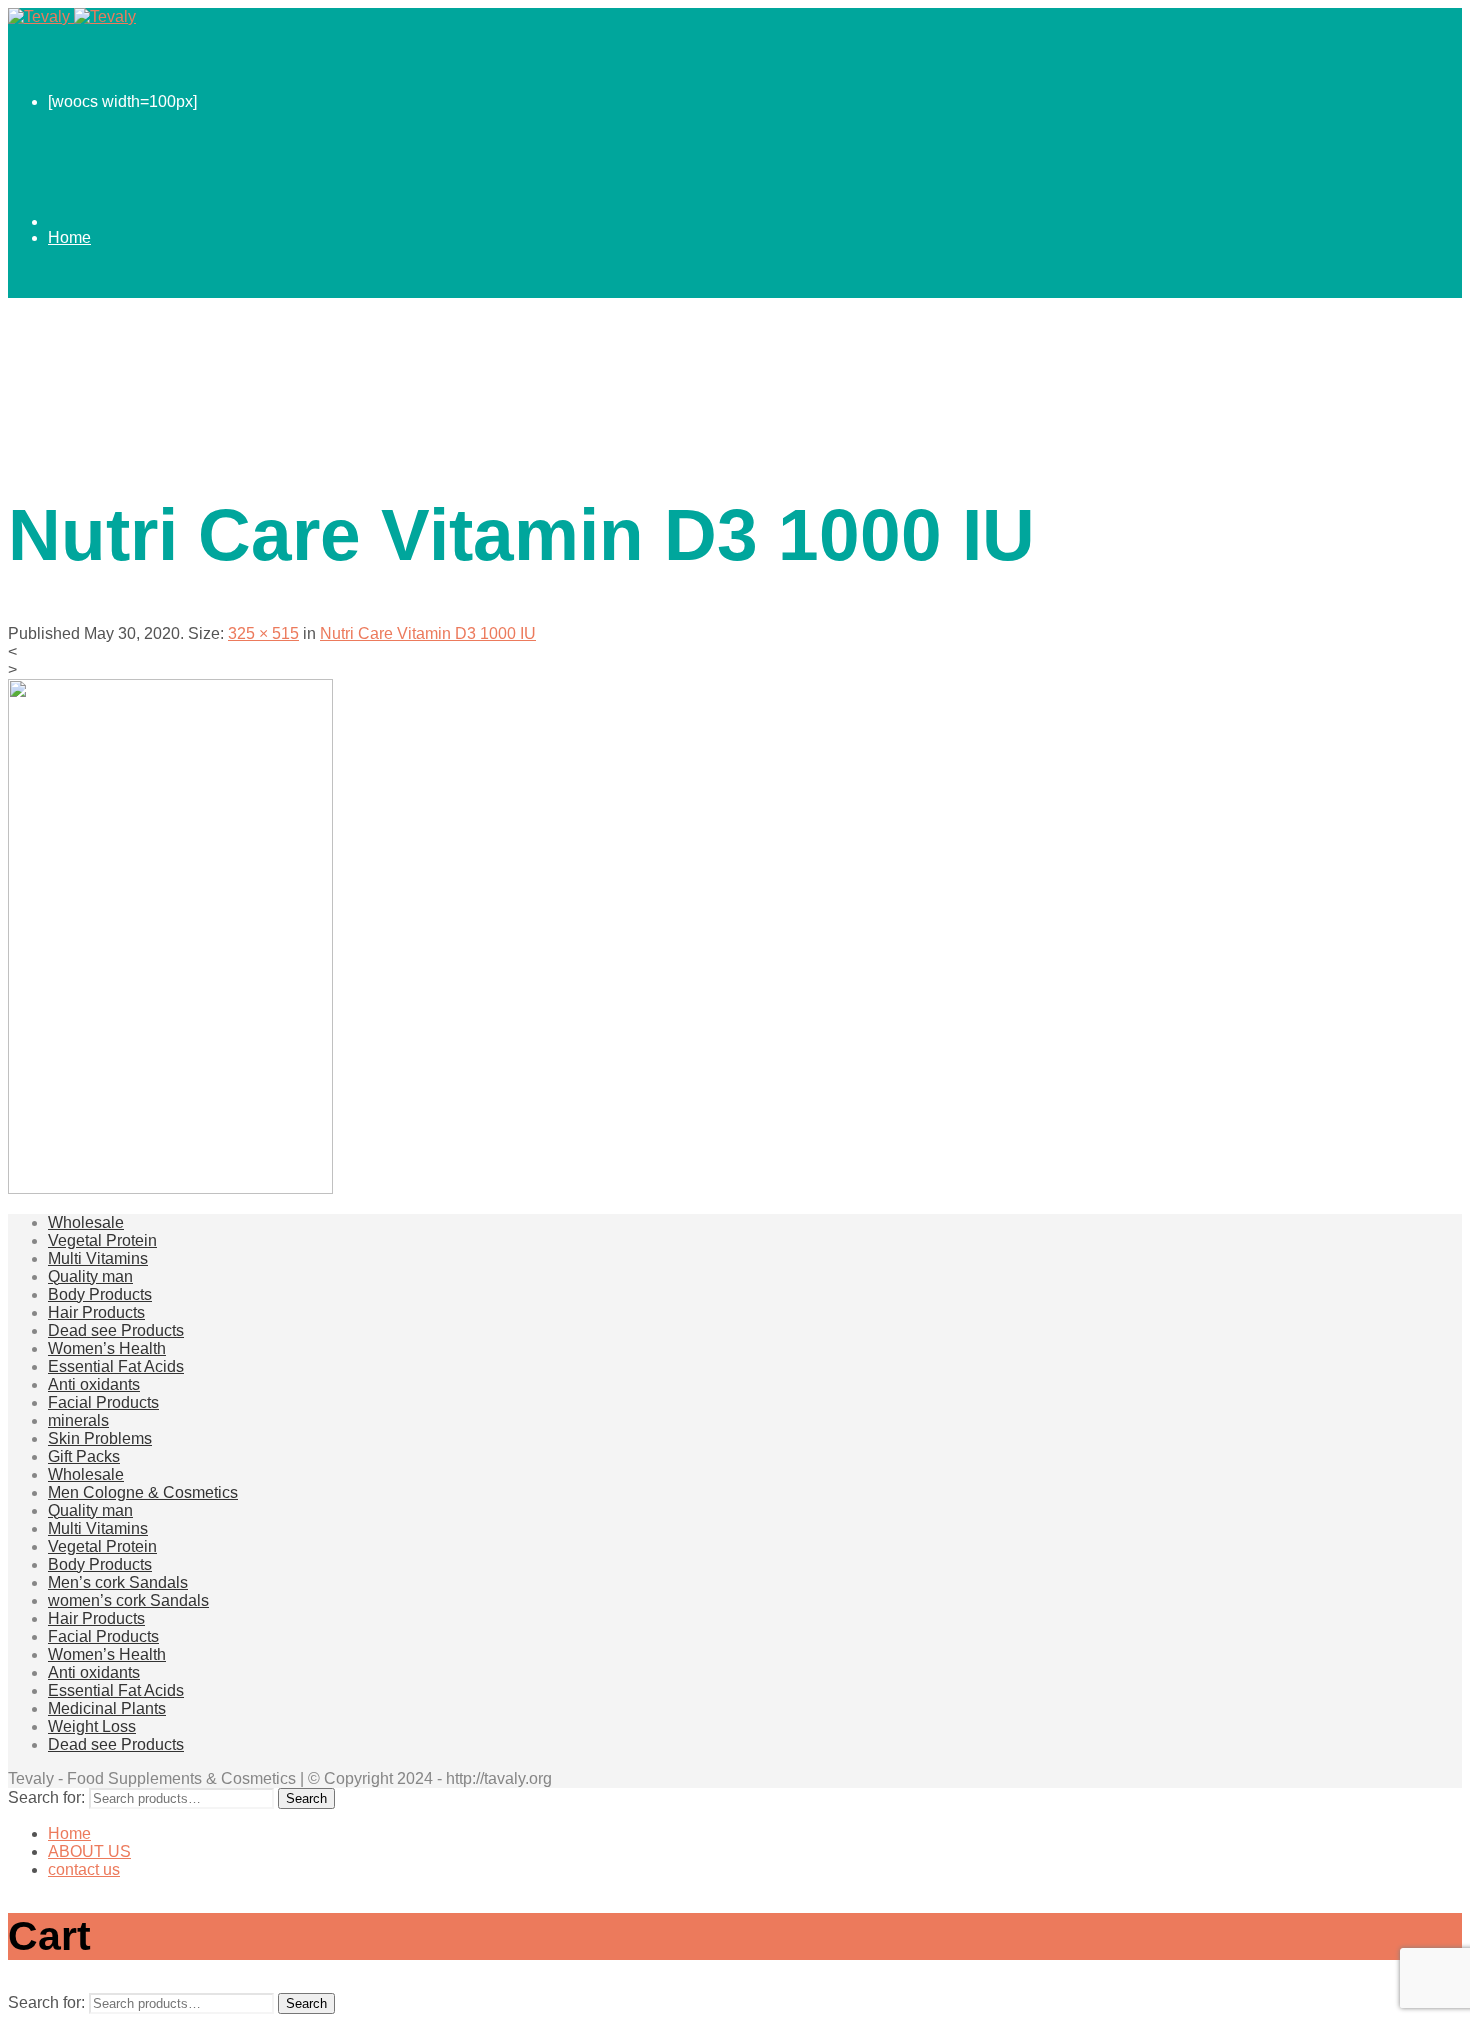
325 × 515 (263, 633)
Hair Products (96, 1312)
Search (306, 1798)
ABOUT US (89, 357)
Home (69, 237)
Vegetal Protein (102, 1240)
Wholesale (86, 1222)
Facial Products (103, 1402)
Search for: (46, 1797)
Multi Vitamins (98, 1258)
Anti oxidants (94, 1384)
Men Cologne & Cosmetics (143, 1492)
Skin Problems (100, 1438)
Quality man (90, 1276)
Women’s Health (107, 1348)
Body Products (100, 1294)
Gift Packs (84, 1456)
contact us (84, 477)
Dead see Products (116, 1330)
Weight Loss (92, 1726)
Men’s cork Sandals (118, 1582)
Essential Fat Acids (116, 1366)
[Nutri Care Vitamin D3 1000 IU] (170, 1188)
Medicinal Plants (107, 1708)
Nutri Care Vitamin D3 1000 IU (428, 633)
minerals (78, 1420)
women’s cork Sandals (128, 1600)
